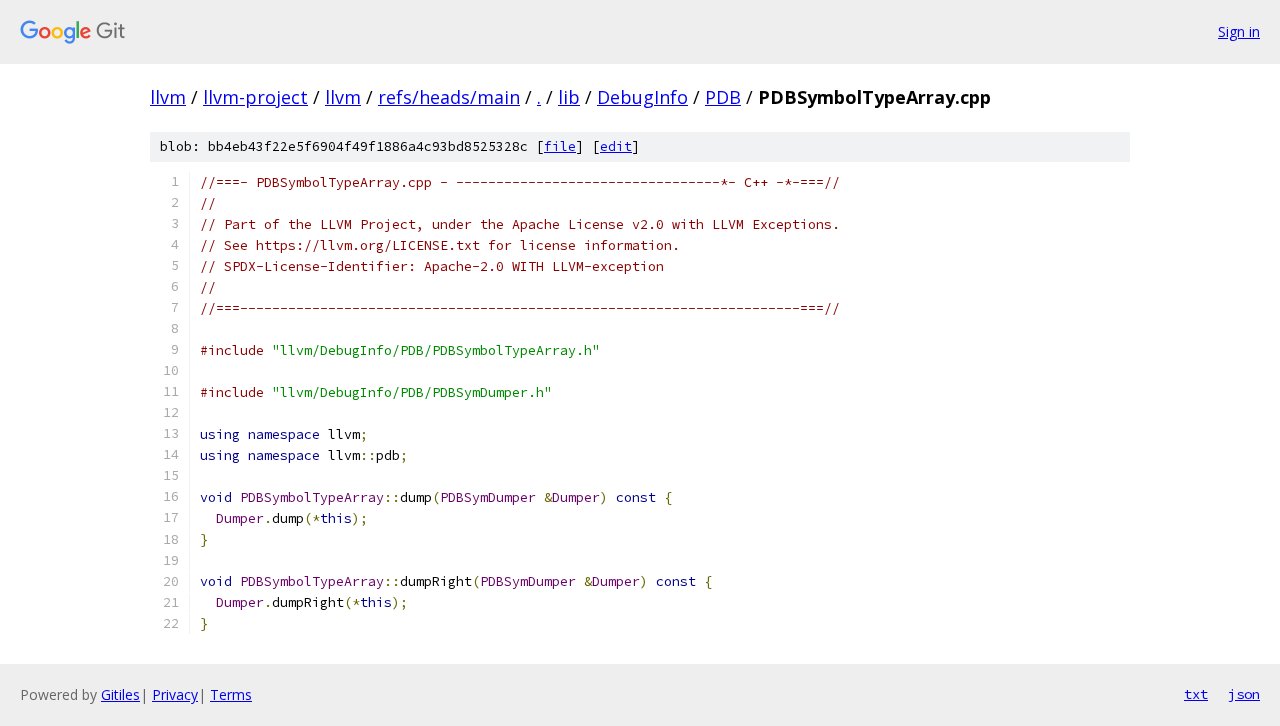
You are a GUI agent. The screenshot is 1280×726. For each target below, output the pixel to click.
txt (1196, 694)
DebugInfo (642, 97)
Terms (231, 694)
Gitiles (120, 694)
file (560, 146)
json (1244, 694)
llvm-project (255, 97)
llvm (168, 97)
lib (569, 97)
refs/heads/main (449, 97)
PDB (723, 97)
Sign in (1239, 31)
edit (616, 146)
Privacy (175, 694)
